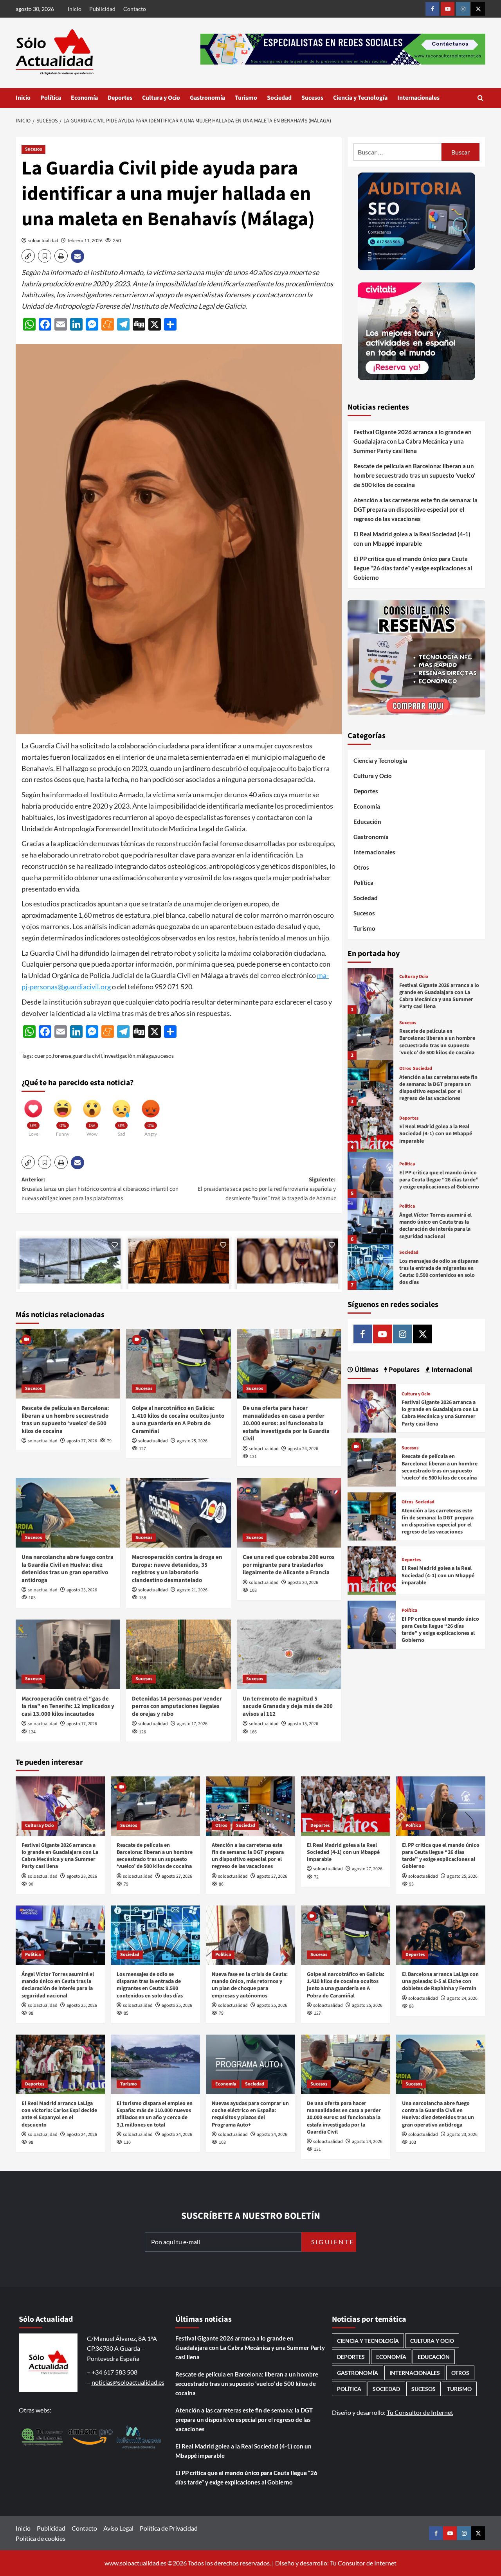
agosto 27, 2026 (82, 1441)
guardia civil (87, 1056)
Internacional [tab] (451, 1370)
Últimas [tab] (366, 1370)
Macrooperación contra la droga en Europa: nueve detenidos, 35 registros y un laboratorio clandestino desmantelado (177, 1569)
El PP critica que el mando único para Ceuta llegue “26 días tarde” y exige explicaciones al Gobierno (413, 568)
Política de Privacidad (169, 2528)
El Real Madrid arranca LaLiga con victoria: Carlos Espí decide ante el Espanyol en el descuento (59, 2114)
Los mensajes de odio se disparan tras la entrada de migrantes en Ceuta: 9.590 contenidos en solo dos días (439, 1272)
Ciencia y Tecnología (360, 98)
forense (62, 1056)
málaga (145, 1056)
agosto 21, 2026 (192, 1590)
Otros (361, 868)
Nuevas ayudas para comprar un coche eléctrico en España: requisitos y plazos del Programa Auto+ (250, 2114)
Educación (367, 822)
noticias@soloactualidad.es (128, 2382)
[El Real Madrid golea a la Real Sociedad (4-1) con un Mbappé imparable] (370, 1129)
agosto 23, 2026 (82, 1590)
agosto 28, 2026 (82, 1876)
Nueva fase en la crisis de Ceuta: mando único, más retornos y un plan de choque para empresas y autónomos (250, 1985)
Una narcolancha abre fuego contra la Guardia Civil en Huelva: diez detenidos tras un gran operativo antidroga (68, 1569)
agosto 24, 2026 (303, 1449)
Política (51, 98)
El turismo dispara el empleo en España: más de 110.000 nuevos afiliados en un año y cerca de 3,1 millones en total (155, 2114)
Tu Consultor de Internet (420, 2412)
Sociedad (279, 98)
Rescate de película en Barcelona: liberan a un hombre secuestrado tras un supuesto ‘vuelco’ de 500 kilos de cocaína (65, 1420)
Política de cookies (41, 2538)
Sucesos (312, 98)
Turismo (246, 98)
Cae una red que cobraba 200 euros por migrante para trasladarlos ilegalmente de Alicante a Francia (289, 1565)
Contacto (135, 9)
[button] (480, 98)
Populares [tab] (403, 1370)
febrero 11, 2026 (85, 240)
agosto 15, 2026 (303, 1724)
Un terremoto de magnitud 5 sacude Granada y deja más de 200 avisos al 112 (288, 1706)
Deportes (120, 98)
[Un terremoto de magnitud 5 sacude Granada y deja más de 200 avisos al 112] (289, 1654)
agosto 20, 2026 (303, 1583)
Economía (84, 98)
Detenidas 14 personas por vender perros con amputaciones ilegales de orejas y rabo (177, 1706)
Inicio (75, 9)
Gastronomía (207, 98)
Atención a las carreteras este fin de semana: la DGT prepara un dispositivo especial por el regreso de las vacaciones (415, 509)
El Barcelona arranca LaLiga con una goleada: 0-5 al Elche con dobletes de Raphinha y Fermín (440, 1981)
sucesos (164, 1056)
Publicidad (102, 9)
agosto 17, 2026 (82, 1724)
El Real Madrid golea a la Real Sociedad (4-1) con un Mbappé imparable (412, 539)
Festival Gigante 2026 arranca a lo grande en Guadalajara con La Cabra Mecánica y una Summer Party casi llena (413, 441)
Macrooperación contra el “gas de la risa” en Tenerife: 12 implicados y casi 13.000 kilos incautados (68, 1706)
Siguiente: (267, 1189)
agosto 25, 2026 (192, 1441)
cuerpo (43, 1056)
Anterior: (100, 1189)
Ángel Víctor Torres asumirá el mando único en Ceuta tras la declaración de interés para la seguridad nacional (435, 1226)
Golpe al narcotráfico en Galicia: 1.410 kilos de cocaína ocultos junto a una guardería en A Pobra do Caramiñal (178, 1420)
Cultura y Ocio (161, 98)
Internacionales (418, 98)
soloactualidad (43, 240)
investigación (119, 1056)
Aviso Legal (118, 2528)
